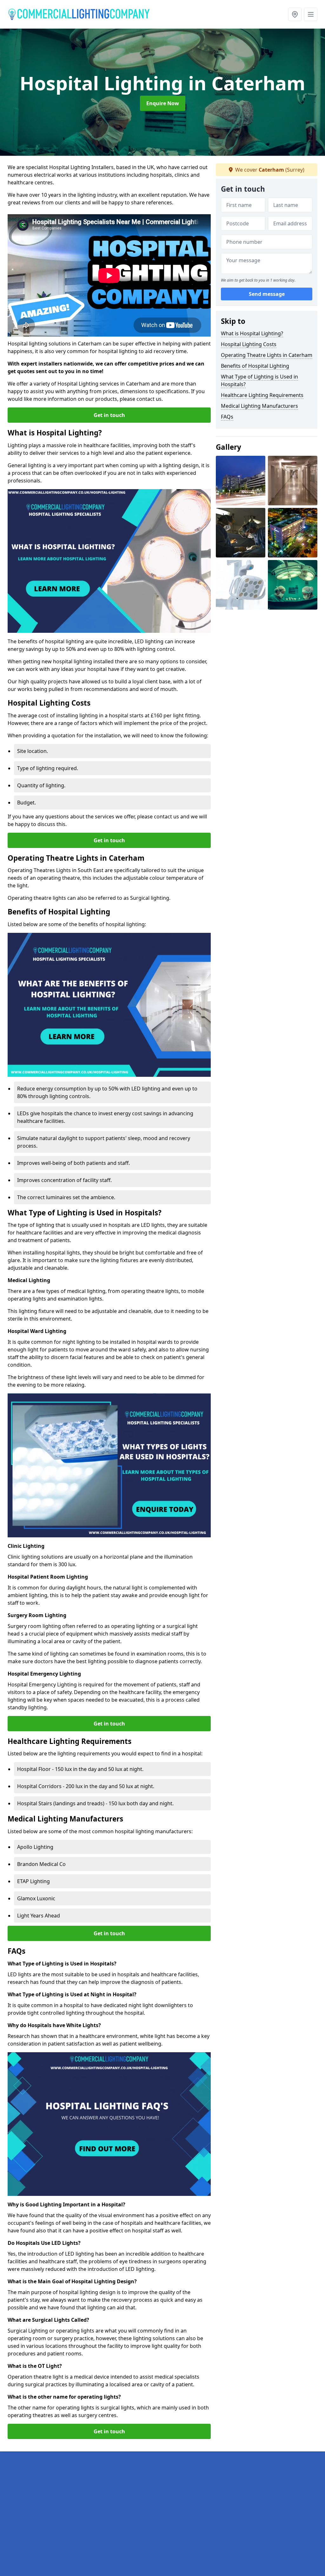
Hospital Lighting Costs (249, 344)
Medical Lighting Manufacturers (259, 406)
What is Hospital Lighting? (252, 333)
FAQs (227, 417)
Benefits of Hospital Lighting (255, 366)
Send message (267, 294)
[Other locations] (295, 14)
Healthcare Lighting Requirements (262, 395)
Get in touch (109, 415)
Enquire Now (163, 103)
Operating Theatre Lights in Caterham (267, 355)
